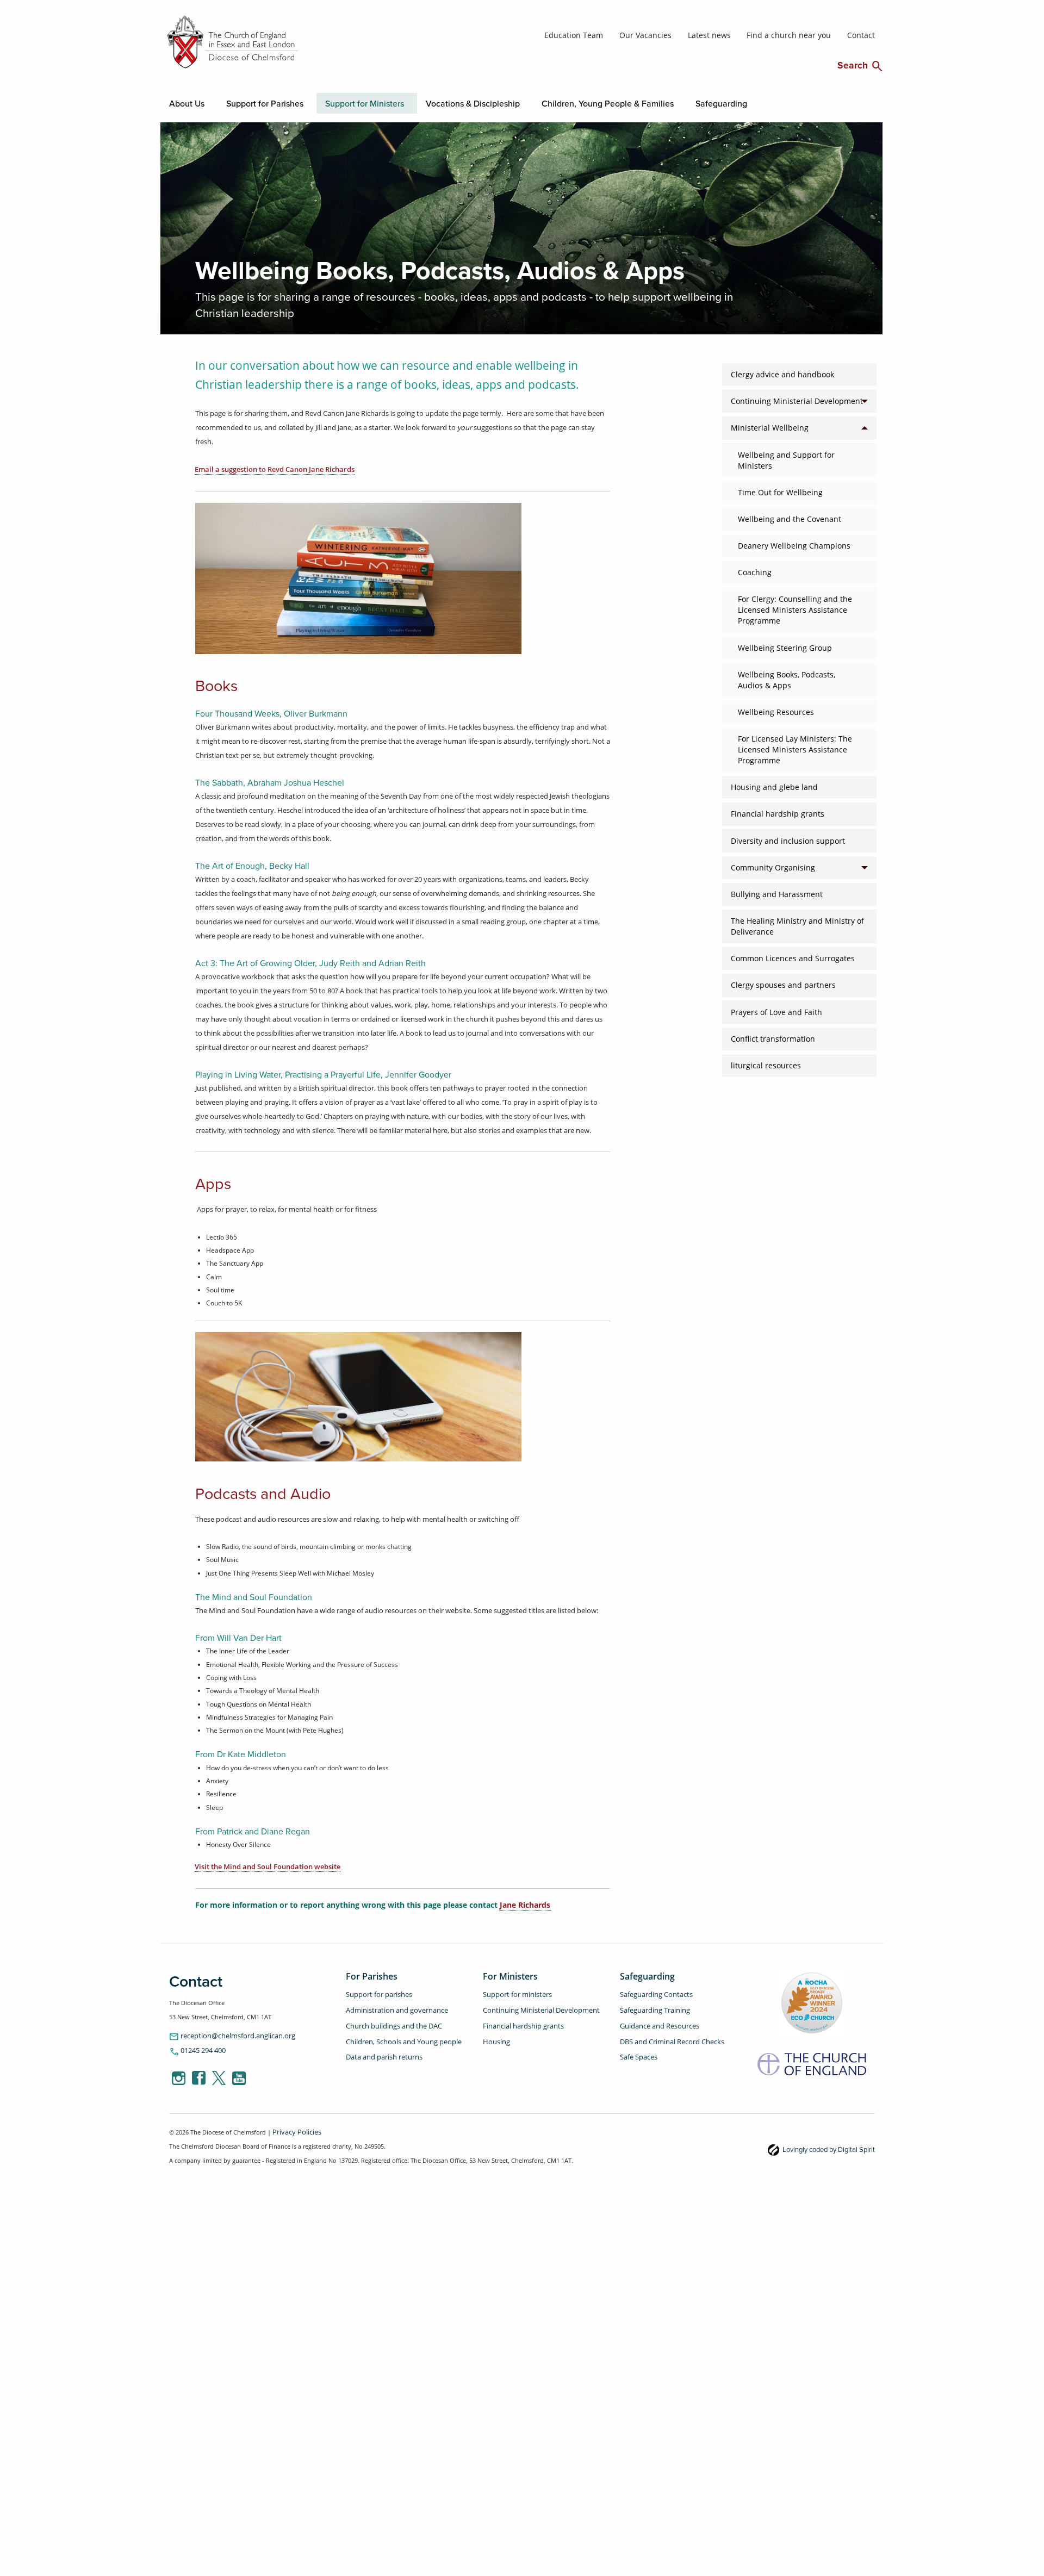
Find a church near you (802, 35)
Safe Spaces (636, 2047)
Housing (495, 2033)
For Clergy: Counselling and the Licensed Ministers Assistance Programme (795, 608)
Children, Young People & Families (493, 102)
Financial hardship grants (778, 812)
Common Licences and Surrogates (793, 957)
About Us (183, 102)
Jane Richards (525, 1903)
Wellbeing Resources (776, 711)
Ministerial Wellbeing (770, 426)
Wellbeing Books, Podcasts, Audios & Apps (787, 679)
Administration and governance (390, 2005)
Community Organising (773, 866)
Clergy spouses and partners (783, 984)
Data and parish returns (379, 2047)
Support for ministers (513, 1992)
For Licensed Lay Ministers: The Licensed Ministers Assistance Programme (795, 748)
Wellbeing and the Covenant (790, 518)
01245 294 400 (194, 2048)
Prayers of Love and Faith (776, 1010)
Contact (863, 35)
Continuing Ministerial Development (797, 400)
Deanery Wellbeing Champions (794, 544)
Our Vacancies (680, 35)
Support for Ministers (313, 102)
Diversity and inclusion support (788, 839)
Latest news (735, 35)
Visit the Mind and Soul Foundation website (268, 1865)
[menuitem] (180, 102)
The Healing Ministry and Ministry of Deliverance (797, 925)
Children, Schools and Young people (397, 2033)
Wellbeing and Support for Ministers (786, 458)
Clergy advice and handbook (782, 373)
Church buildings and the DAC (388, 2019)
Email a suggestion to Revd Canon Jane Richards (275, 468)
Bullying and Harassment (777, 893)
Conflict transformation (773, 1037)
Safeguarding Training (651, 2005)
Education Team (619, 35)
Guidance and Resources (654, 2019)
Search (860, 64)
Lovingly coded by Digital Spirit (836, 2145)
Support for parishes (375, 1992)
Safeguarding (577, 102)
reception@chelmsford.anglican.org (225, 2034)
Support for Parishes (240, 102)
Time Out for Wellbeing (780, 491)
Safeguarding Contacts (651, 1992)
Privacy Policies (294, 2128)
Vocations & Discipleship (393, 102)
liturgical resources (766, 1064)
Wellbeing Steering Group (785, 646)
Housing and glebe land (774, 786)
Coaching (755, 571)
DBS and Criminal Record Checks (666, 2033)
